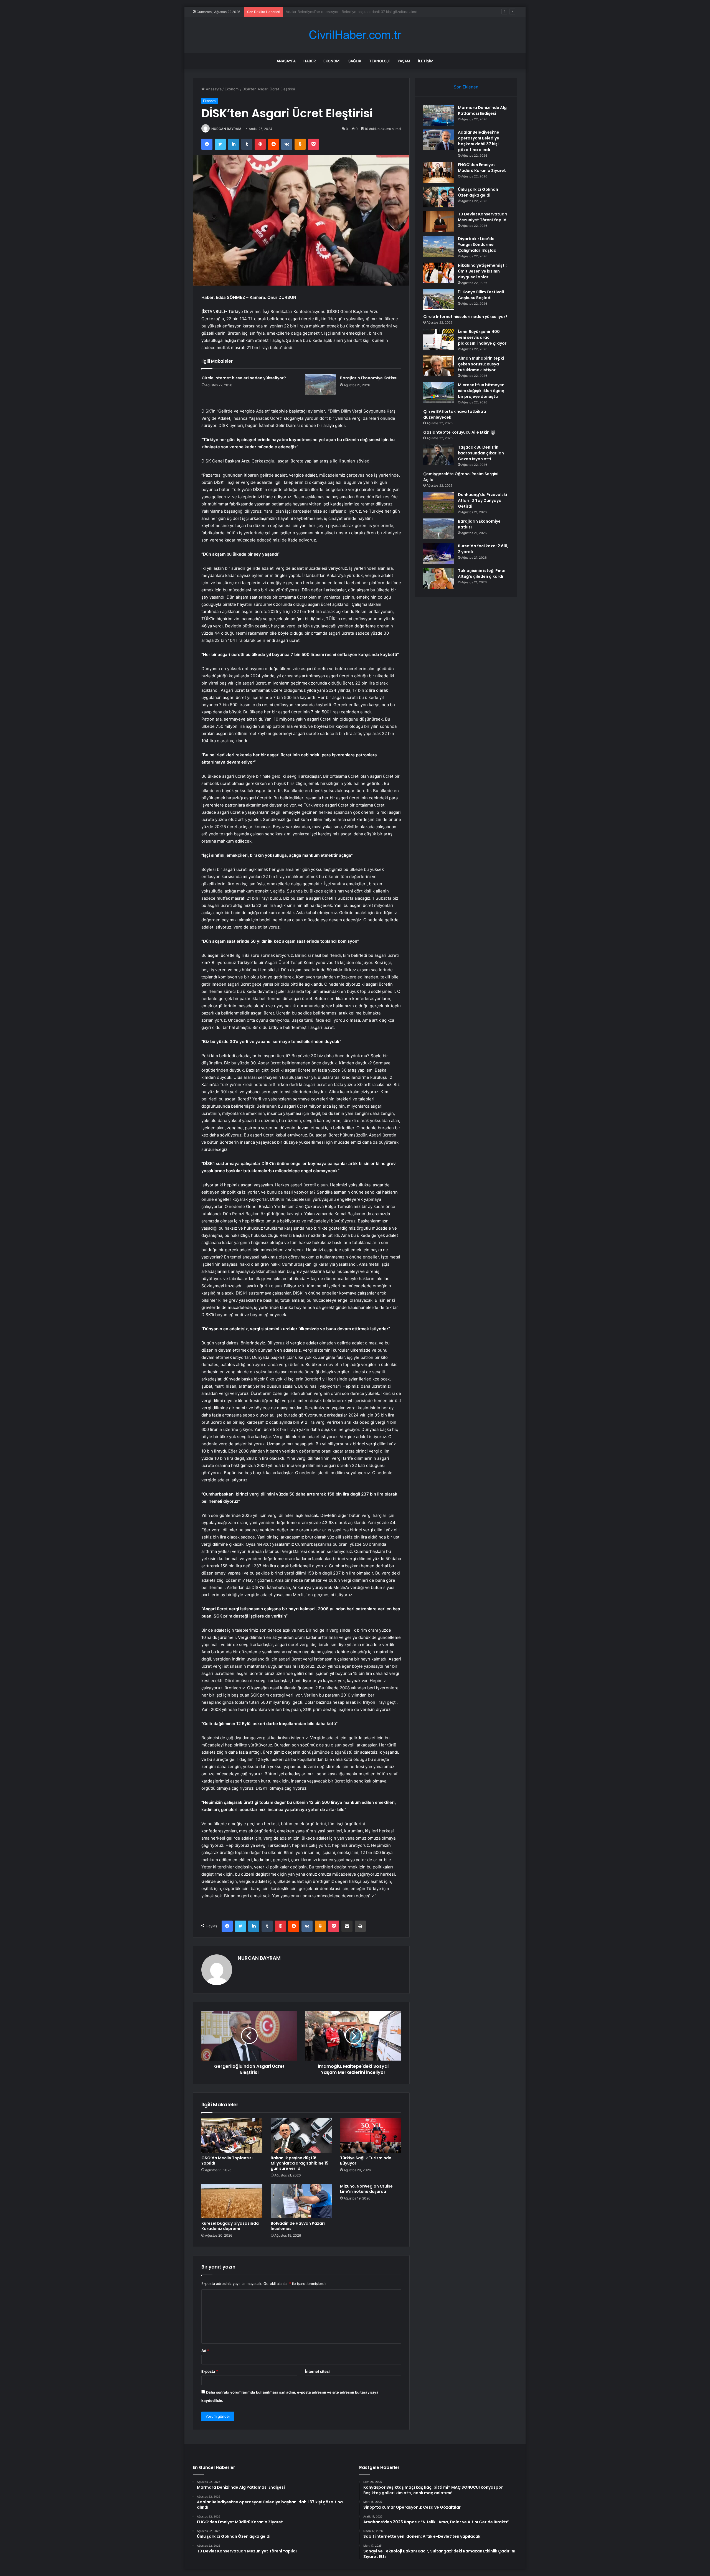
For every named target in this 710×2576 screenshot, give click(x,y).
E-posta (210, 2371)
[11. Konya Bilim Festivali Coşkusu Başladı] (438, 300)
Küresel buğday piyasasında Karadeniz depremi (230, 2226)
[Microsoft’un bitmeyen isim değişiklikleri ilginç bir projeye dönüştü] (438, 392)
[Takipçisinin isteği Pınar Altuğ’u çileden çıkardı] (438, 578)
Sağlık (355, 61)
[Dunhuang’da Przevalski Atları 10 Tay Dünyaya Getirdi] (438, 502)
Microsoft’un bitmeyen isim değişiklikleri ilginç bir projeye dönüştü (481, 391)
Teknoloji (379, 61)
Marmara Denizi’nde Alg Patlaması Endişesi (482, 110)
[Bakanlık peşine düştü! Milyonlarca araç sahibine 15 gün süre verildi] (301, 2135)
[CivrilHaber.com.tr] (355, 35)
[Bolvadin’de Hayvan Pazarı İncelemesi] (301, 2201)
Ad (205, 2351)
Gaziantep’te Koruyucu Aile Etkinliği (459, 432)
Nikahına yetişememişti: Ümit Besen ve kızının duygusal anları (482, 271)
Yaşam (404, 61)
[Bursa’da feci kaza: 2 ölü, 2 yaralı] (438, 554)
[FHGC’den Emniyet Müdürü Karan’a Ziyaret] (438, 172)
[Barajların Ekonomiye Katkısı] (321, 385)
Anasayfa (286, 61)
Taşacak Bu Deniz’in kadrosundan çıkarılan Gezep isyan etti (481, 453)
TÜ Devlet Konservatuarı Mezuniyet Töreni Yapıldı (483, 217)
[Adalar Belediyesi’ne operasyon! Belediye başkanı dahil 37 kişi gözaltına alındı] (438, 140)
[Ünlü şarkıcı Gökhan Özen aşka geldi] (438, 197)
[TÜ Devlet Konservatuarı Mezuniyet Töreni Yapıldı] (438, 222)
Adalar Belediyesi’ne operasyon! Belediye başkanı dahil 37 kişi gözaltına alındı (479, 141)
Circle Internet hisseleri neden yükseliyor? (244, 378)
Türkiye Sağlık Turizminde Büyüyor (366, 2161)
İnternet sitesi (317, 2371)
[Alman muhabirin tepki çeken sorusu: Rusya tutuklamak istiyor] (438, 366)
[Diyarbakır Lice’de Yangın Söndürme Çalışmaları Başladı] (438, 246)
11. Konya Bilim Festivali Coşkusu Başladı (481, 295)
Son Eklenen (466, 87)
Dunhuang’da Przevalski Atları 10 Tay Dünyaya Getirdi (482, 500)
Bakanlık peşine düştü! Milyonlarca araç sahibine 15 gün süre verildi (300, 2163)
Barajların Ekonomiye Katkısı (369, 378)
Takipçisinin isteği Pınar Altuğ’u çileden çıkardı (482, 574)
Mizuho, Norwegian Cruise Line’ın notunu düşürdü (366, 2189)
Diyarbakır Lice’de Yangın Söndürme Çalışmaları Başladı (478, 245)
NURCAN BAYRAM (226, 129)
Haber (310, 61)
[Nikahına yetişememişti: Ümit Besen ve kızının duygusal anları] (438, 273)
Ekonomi (332, 61)
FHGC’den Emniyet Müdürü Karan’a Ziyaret (322, 12)
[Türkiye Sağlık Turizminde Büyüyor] (371, 2135)
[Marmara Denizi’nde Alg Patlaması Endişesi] (438, 115)
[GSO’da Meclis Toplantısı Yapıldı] (232, 2135)
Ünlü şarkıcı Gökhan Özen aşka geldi (478, 192)
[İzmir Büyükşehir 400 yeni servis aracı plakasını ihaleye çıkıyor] (438, 339)
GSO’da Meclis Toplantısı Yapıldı (227, 2161)
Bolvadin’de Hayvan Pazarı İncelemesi (298, 2226)
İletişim (426, 61)
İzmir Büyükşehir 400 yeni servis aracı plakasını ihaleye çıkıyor (482, 337)
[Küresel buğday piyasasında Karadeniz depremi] (232, 2201)
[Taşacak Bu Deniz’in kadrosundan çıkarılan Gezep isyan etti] (438, 455)
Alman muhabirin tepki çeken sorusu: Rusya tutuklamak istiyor (481, 364)
